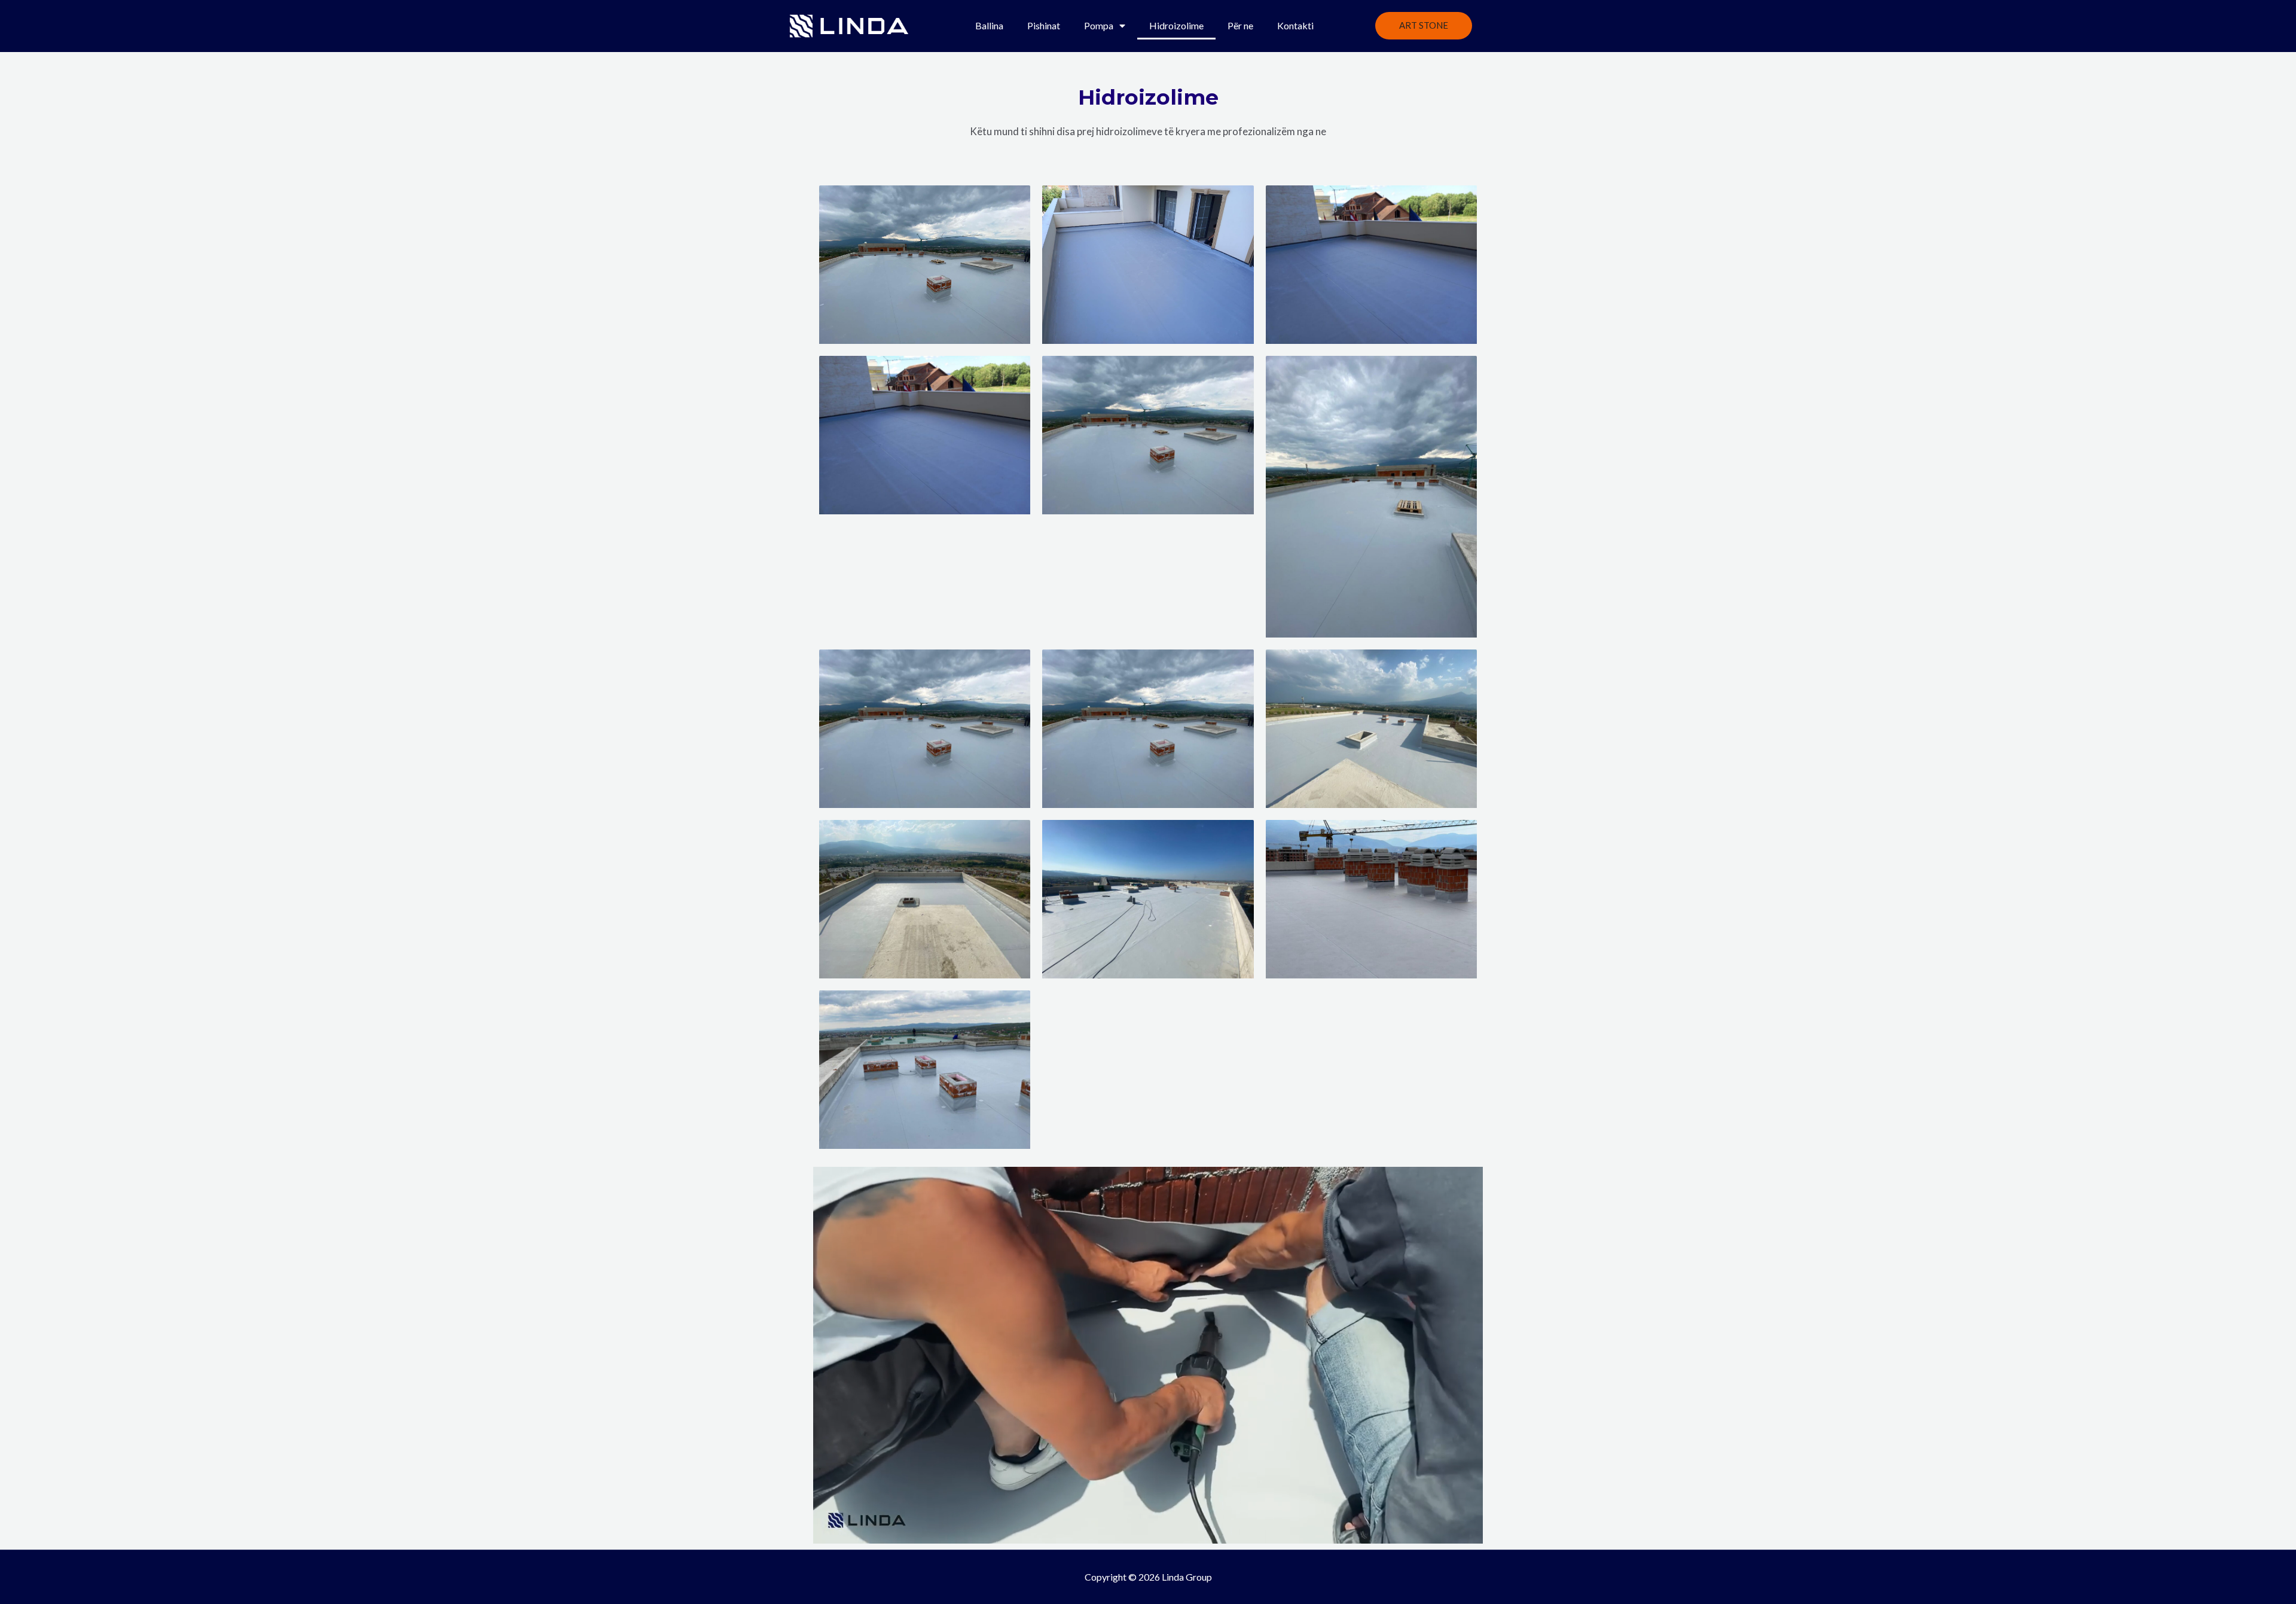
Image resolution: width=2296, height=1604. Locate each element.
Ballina (989, 25)
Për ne (1240, 25)
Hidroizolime (1176, 25)
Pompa (1099, 25)
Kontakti (1295, 25)
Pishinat (1044, 25)
